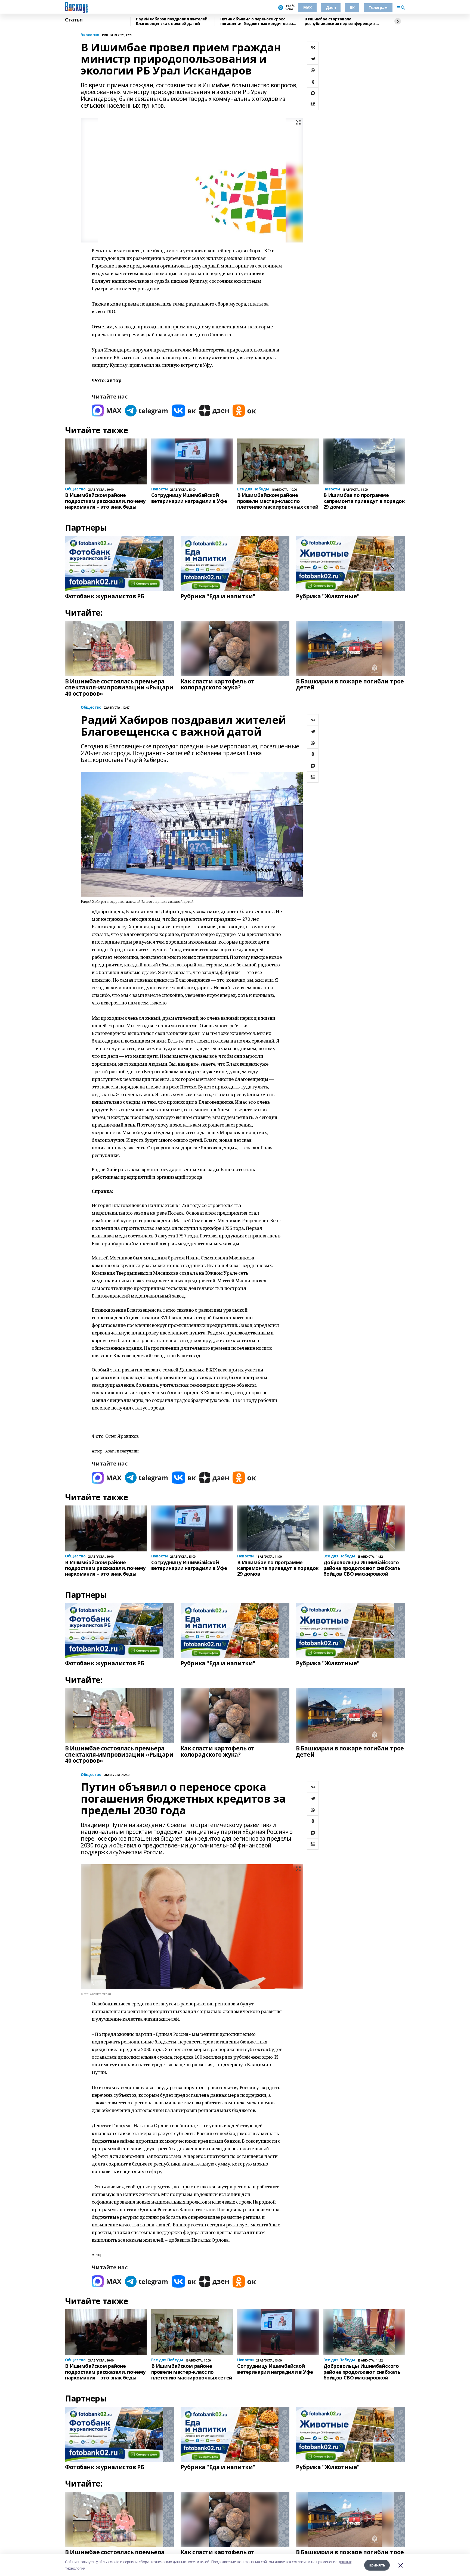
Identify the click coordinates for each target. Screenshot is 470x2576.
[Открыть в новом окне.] (107, 411)
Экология (90, 35)
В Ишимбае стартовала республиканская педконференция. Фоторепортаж (340, 21)
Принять (377, 2565)
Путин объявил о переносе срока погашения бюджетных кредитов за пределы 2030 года (257, 21)
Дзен (331, 7)
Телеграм (378, 7)
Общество (91, 707)
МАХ (307, 7)
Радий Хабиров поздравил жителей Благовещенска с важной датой (172, 21)
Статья (74, 20)
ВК (352, 7)
